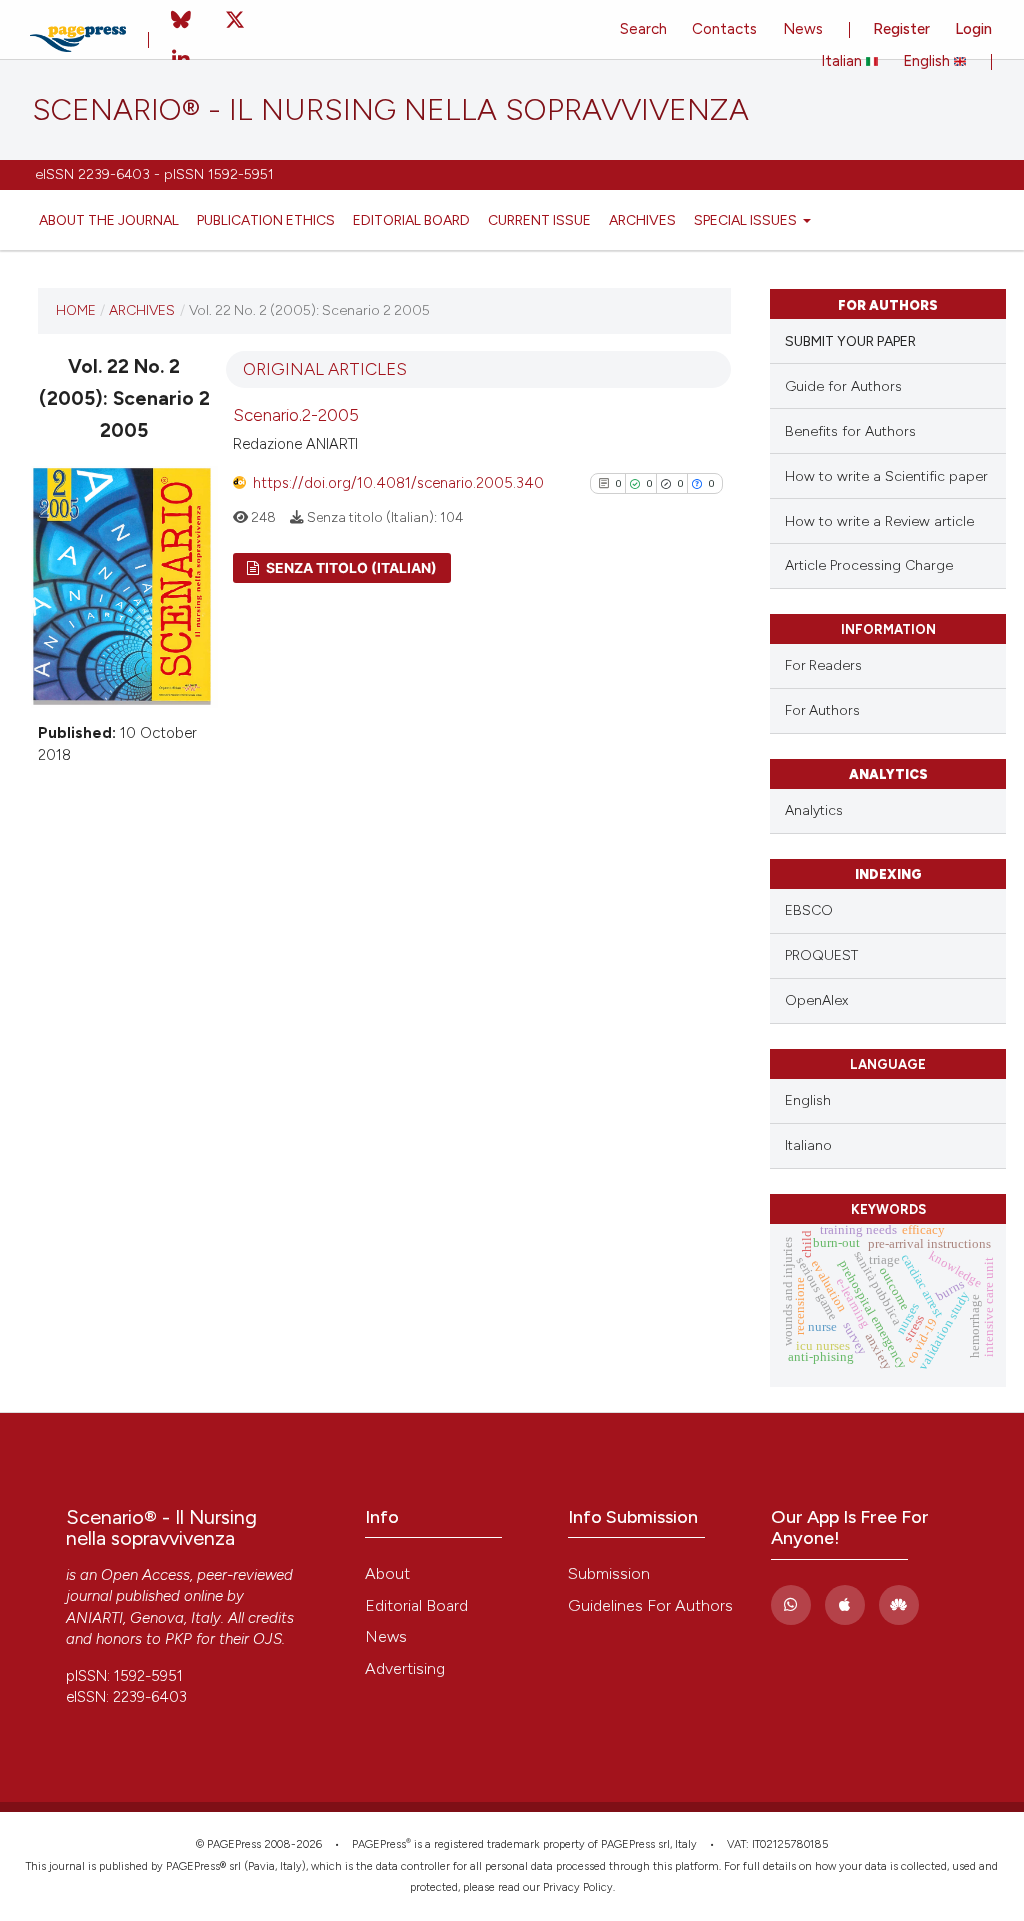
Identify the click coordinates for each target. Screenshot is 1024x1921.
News (803, 29)
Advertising (405, 1668)
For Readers (823, 665)
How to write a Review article (879, 521)
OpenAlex (816, 1000)
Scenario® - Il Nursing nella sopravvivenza (390, 110)
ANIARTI (94, 1618)
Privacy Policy (578, 1887)
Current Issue (539, 220)
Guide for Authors (843, 386)
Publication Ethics (266, 220)
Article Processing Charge (869, 565)
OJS (267, 1639)
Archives (642, 220)
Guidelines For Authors (650, 1605)
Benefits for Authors (850, 431)
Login (973, 29)
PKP (178, 1639)
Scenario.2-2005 (296, 415)
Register (901, 29)
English (928, 61)
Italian (843, 61)
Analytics (814, 810)
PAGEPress (379, 1844)
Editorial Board (411, 220)
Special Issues (747, 220)
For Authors (822, 710)
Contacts (724, 29)
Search (643, 29)
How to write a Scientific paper (886, 476)
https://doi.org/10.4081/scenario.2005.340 (398, 483)
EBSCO (809, 910)
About (387, 1573)
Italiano (808, 1145)
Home (76, 310)
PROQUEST (821, 955)
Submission (609, 1573)
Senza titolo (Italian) (350, 567)
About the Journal (109, 220)
